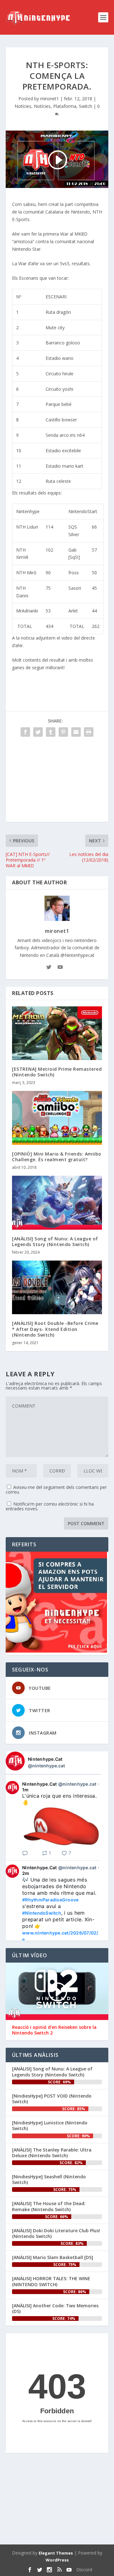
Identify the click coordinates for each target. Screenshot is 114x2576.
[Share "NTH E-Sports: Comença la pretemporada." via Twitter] (38, 732)
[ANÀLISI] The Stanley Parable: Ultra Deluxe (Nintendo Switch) (52, 2153)
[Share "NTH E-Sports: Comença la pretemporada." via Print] (89, 732)
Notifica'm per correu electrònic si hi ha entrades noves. (50, 1506)
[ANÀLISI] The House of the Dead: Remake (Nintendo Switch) (49, 2206)
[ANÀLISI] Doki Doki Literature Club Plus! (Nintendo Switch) (56, 2233)
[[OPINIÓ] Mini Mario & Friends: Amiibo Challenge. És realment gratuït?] (57, 1118)
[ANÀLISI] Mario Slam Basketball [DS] (53, 2257)
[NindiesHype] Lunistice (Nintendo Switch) (50, 2125)
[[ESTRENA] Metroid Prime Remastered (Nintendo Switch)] (57, 1033)
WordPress (57, 2560)
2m (26, 1873)
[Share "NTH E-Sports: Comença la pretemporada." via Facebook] (25, 732)
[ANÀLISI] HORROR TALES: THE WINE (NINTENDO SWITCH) (51, 2281)
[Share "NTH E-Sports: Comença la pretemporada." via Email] (76, 732)
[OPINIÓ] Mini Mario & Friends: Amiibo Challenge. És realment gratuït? (57, 1157)
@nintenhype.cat (46, 1766)
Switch (85, 106)
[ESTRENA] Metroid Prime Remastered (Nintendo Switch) (57, 1072)
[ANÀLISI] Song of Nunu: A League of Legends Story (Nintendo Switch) (55, 1241)
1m (25, 1790)
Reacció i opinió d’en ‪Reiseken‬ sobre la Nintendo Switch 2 (54, 2030)
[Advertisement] (57, 782)
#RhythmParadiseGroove (50, 1900)
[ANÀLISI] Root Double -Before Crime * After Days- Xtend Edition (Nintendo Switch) (55, 1329)
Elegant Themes (56, 2553)
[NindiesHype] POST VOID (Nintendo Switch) (52, 2099)
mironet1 (50, 99)
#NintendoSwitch (42, 1913)
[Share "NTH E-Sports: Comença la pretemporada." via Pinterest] (63, 732)
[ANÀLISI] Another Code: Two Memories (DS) (55, 2308)
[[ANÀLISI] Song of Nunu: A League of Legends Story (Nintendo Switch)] (57, 1203)
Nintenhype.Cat (45, 1759)
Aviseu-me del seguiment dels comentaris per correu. (56, 1490)
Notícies (23, 106)
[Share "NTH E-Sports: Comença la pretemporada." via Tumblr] (51, 732)
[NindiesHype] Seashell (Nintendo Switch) (49, 2179)
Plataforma (65, 106)
